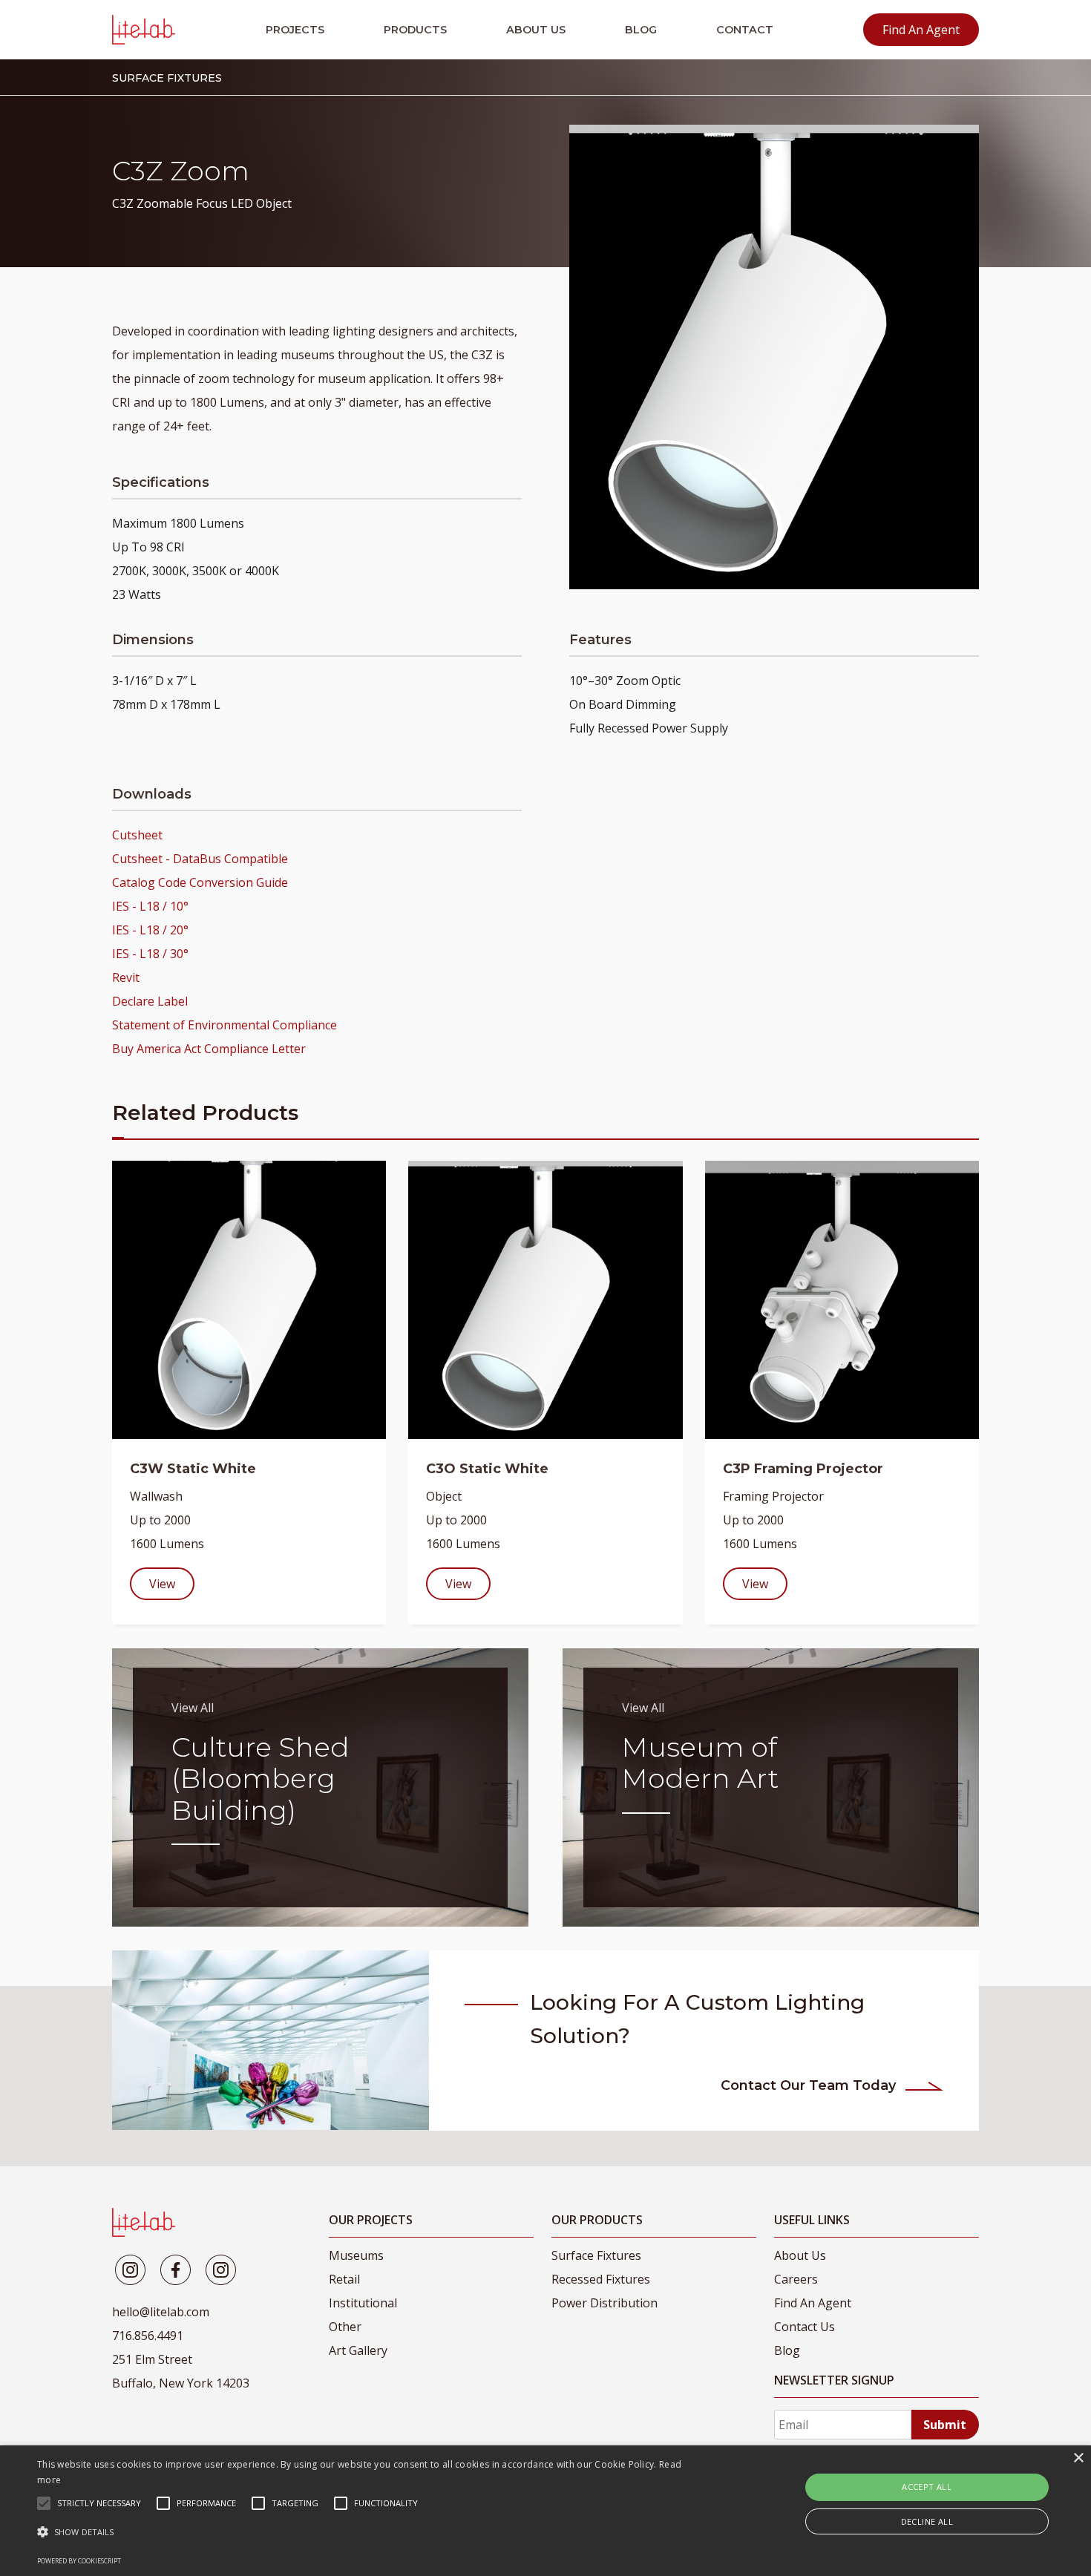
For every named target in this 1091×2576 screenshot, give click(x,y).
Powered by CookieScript (79, 2561)
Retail (344, 2279)
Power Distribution (605, 2303)
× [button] (1078, 2458)
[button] (368, 2532)
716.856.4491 (148, 2336)
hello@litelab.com (161, 2312)
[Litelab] (130, 2270)
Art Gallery (358, 2350)
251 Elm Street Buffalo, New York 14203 (181, 2371)
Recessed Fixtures (601, 2279)
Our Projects (371, 2220)
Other (345, 2327)
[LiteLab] (144, 2222)
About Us (536, 30)
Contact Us (805, 2327)
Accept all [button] (927, 2487)
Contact (745, 30)
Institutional (363, 2303)
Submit (945, 2425)
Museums (356, 2255)
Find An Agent (921, 30)
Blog (641, 30)
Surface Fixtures (596, 2255)
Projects (295, 30)
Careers (796, 2279)
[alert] (545, 2511)
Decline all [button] (927, 2521)
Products (415, 30)
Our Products (597, 2220)
